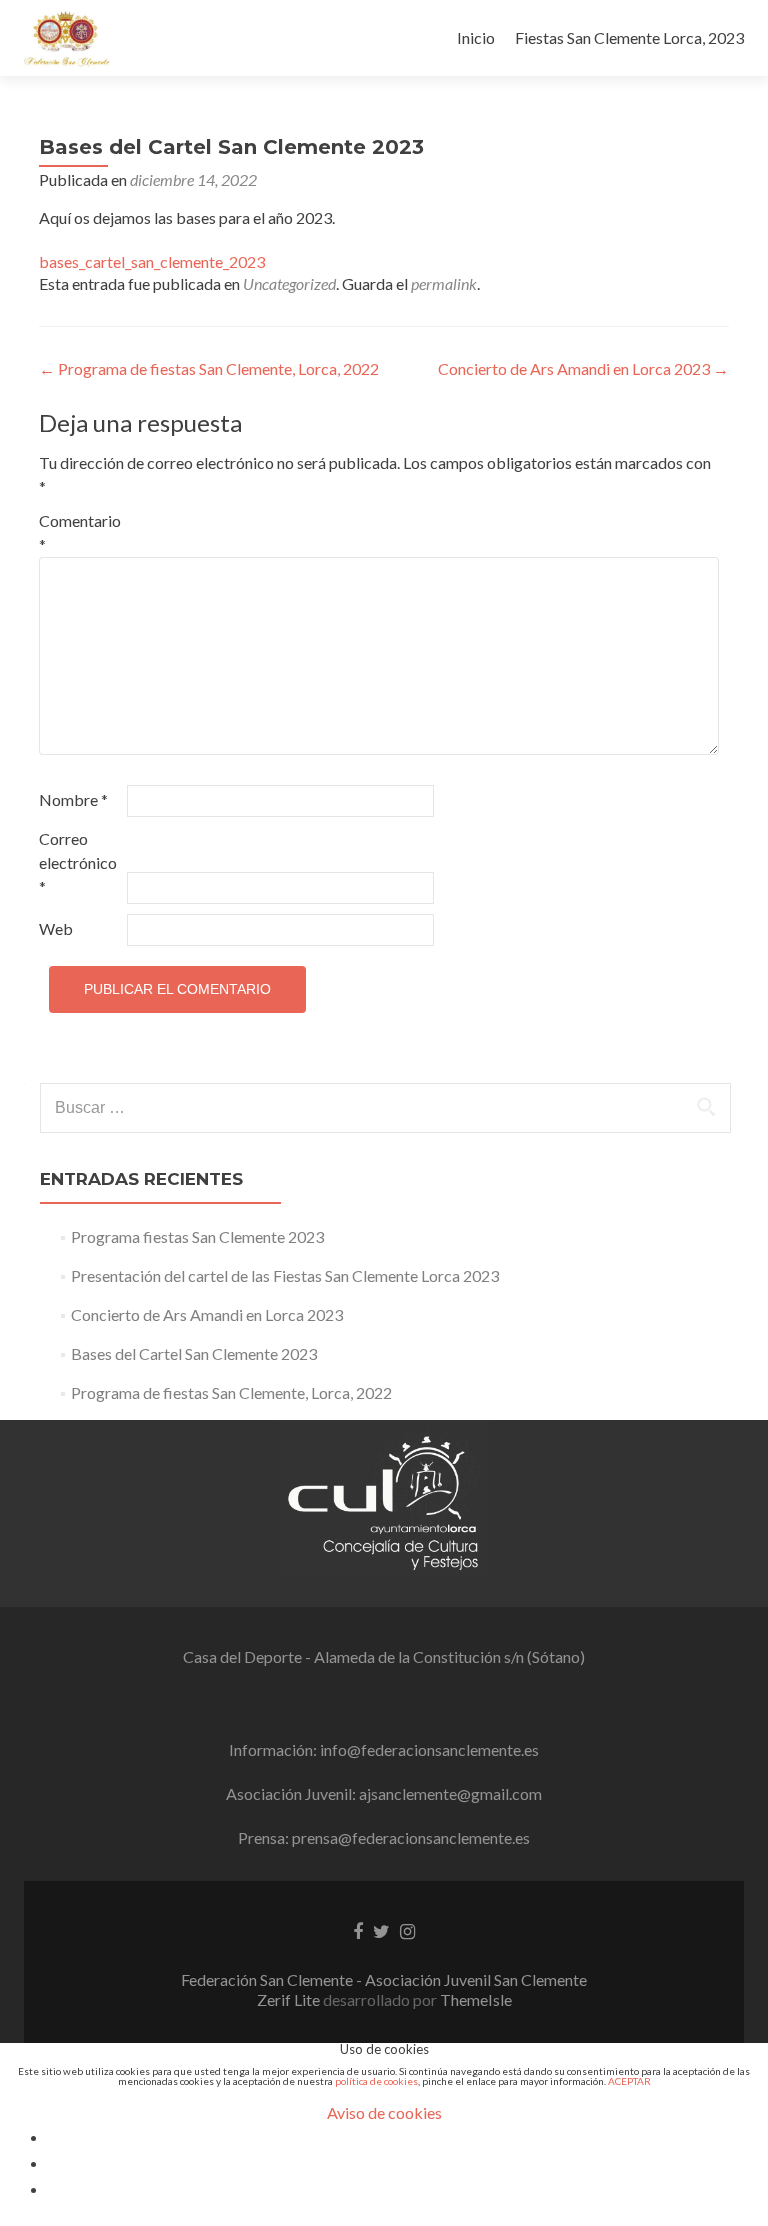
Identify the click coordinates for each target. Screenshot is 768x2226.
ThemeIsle (476, 1999)
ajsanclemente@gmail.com (450, 1793)
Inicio (476, 37)
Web (56, 928)
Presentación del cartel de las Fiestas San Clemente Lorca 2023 (285, 1275)
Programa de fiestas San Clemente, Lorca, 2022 (209, 368)
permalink (444, 283)
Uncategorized (289, 283)
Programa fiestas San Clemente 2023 (197, 1236)
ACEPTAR (629, 2081)
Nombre (73, 799)
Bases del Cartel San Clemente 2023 (194, 1353)
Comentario (80, 532)
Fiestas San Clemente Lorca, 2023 (629, 37)
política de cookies (376, 2081)
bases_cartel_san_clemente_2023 (152, 261)
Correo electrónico (78, 862)
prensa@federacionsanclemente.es (411, 1837)
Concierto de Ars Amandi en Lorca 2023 (583, 368)
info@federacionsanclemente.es (429, 1749)
